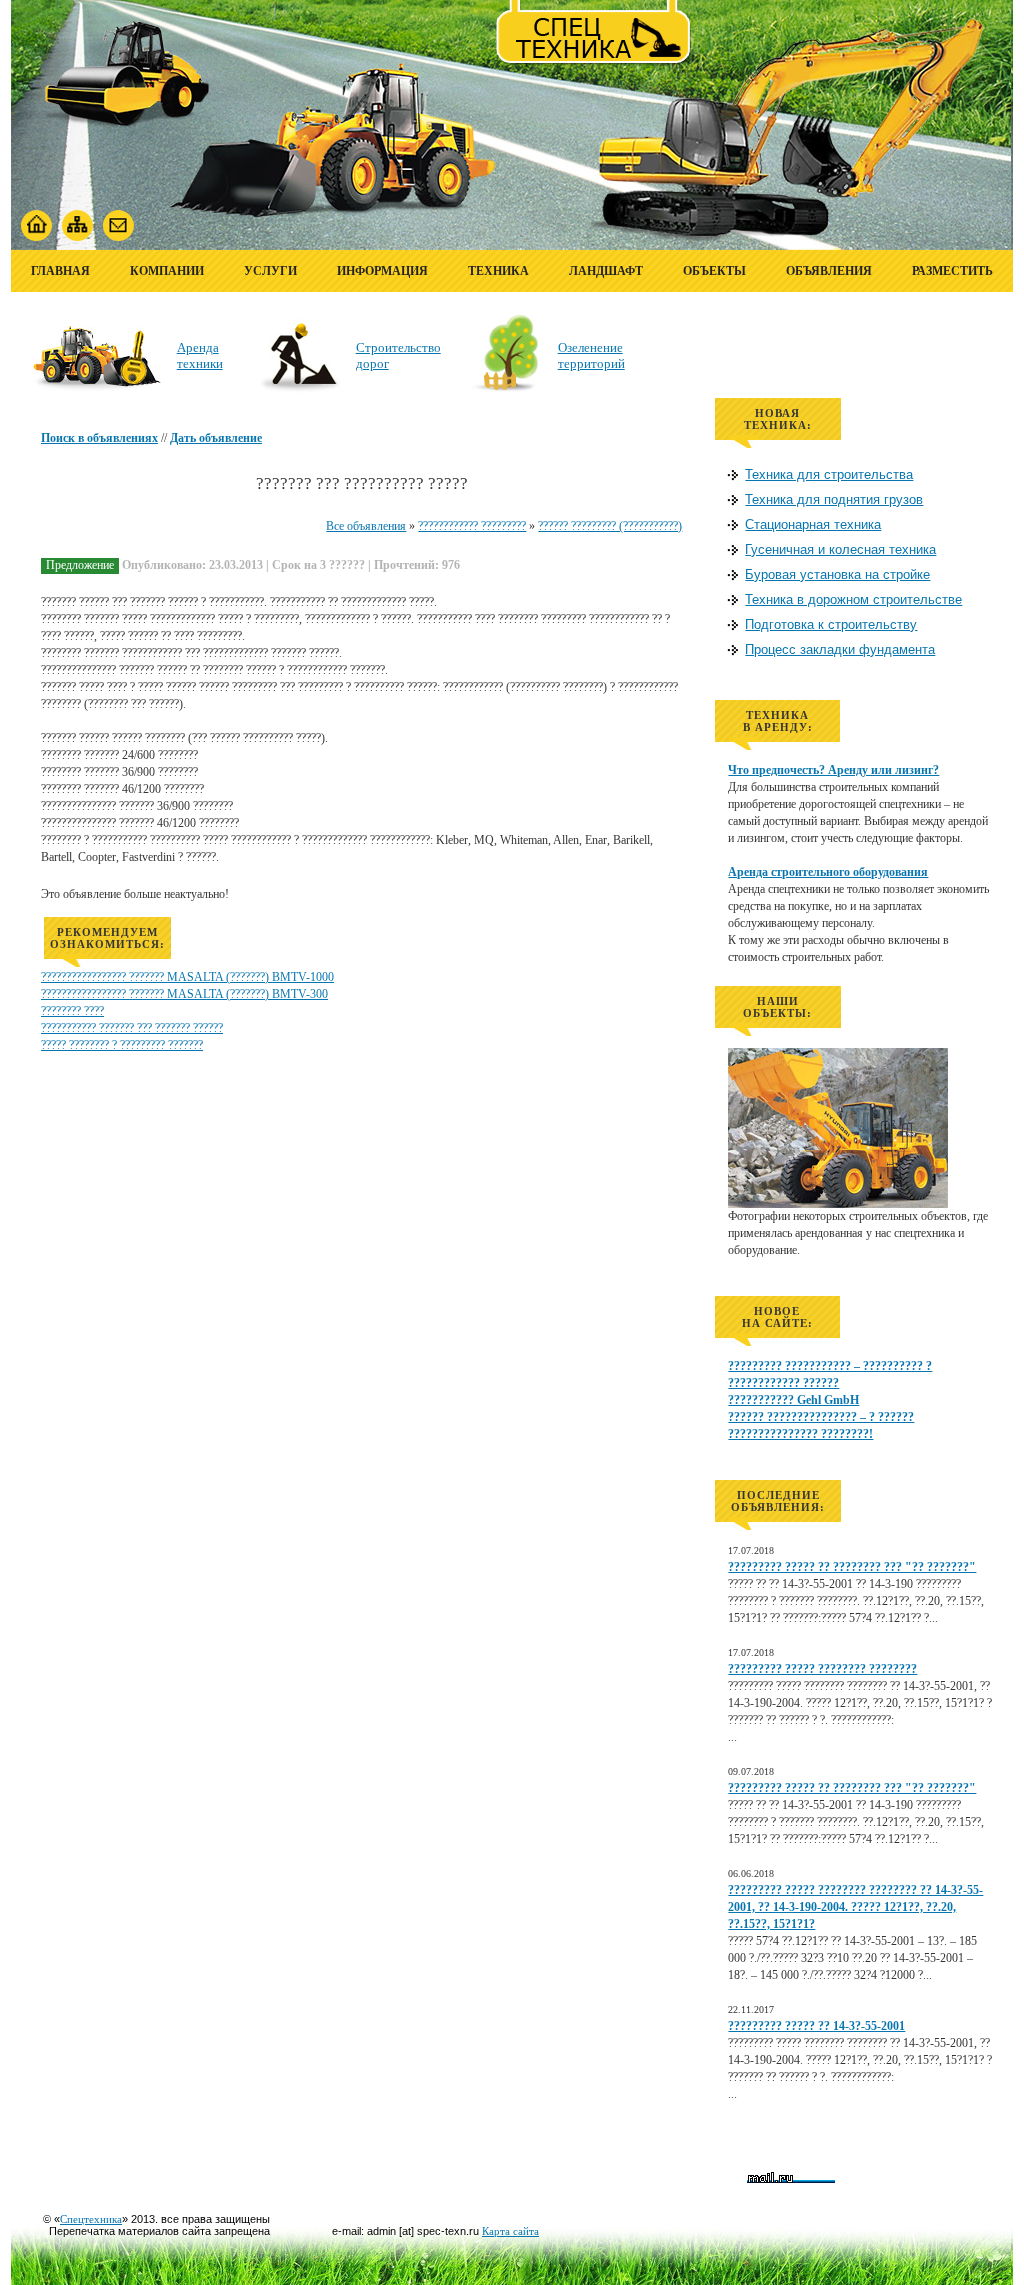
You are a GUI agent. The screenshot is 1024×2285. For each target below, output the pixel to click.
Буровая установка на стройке (837, 574)
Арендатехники (200, 355)
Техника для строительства (829, 474)
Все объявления (366, 526)
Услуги (270, 271)
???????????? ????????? (472, 526)
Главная (60, 271)
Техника (498, 271)
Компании (167, 271)
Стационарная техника (813, 524)
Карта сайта (510, 2231)
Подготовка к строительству (831, 624)
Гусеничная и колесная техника (840, 549)
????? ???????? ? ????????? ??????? (122, 1045)
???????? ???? (72, 1011)
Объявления (829, 271)
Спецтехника (91, 2219)
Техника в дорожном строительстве (853, 599)
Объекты (714, 271)
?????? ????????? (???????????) (610, 526)
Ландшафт (606, 271)
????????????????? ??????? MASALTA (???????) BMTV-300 (184, 994)
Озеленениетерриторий (591, 355)
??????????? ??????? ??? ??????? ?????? (132, 1028)
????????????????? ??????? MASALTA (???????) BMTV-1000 (187, 977)
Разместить (952, 271)
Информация (382, 271)
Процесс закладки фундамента (840, 649)
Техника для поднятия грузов (834, 499)
